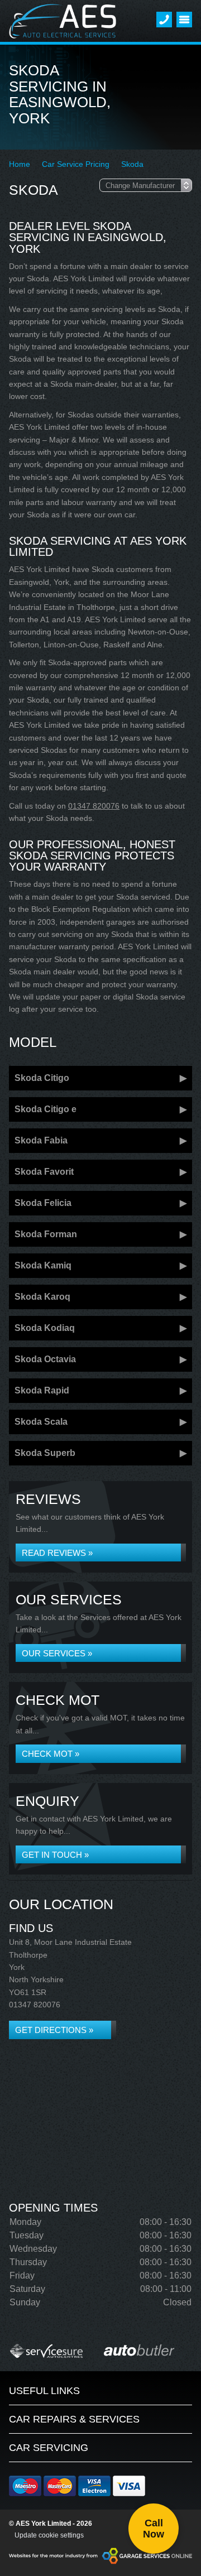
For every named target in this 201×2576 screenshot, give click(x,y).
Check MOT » (51, 1754)
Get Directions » (54, 2030)
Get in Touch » (55, 1855)
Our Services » (57, 1653)
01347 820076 (94, 806)
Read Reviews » (57, 1553)
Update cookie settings (49, 2535)
